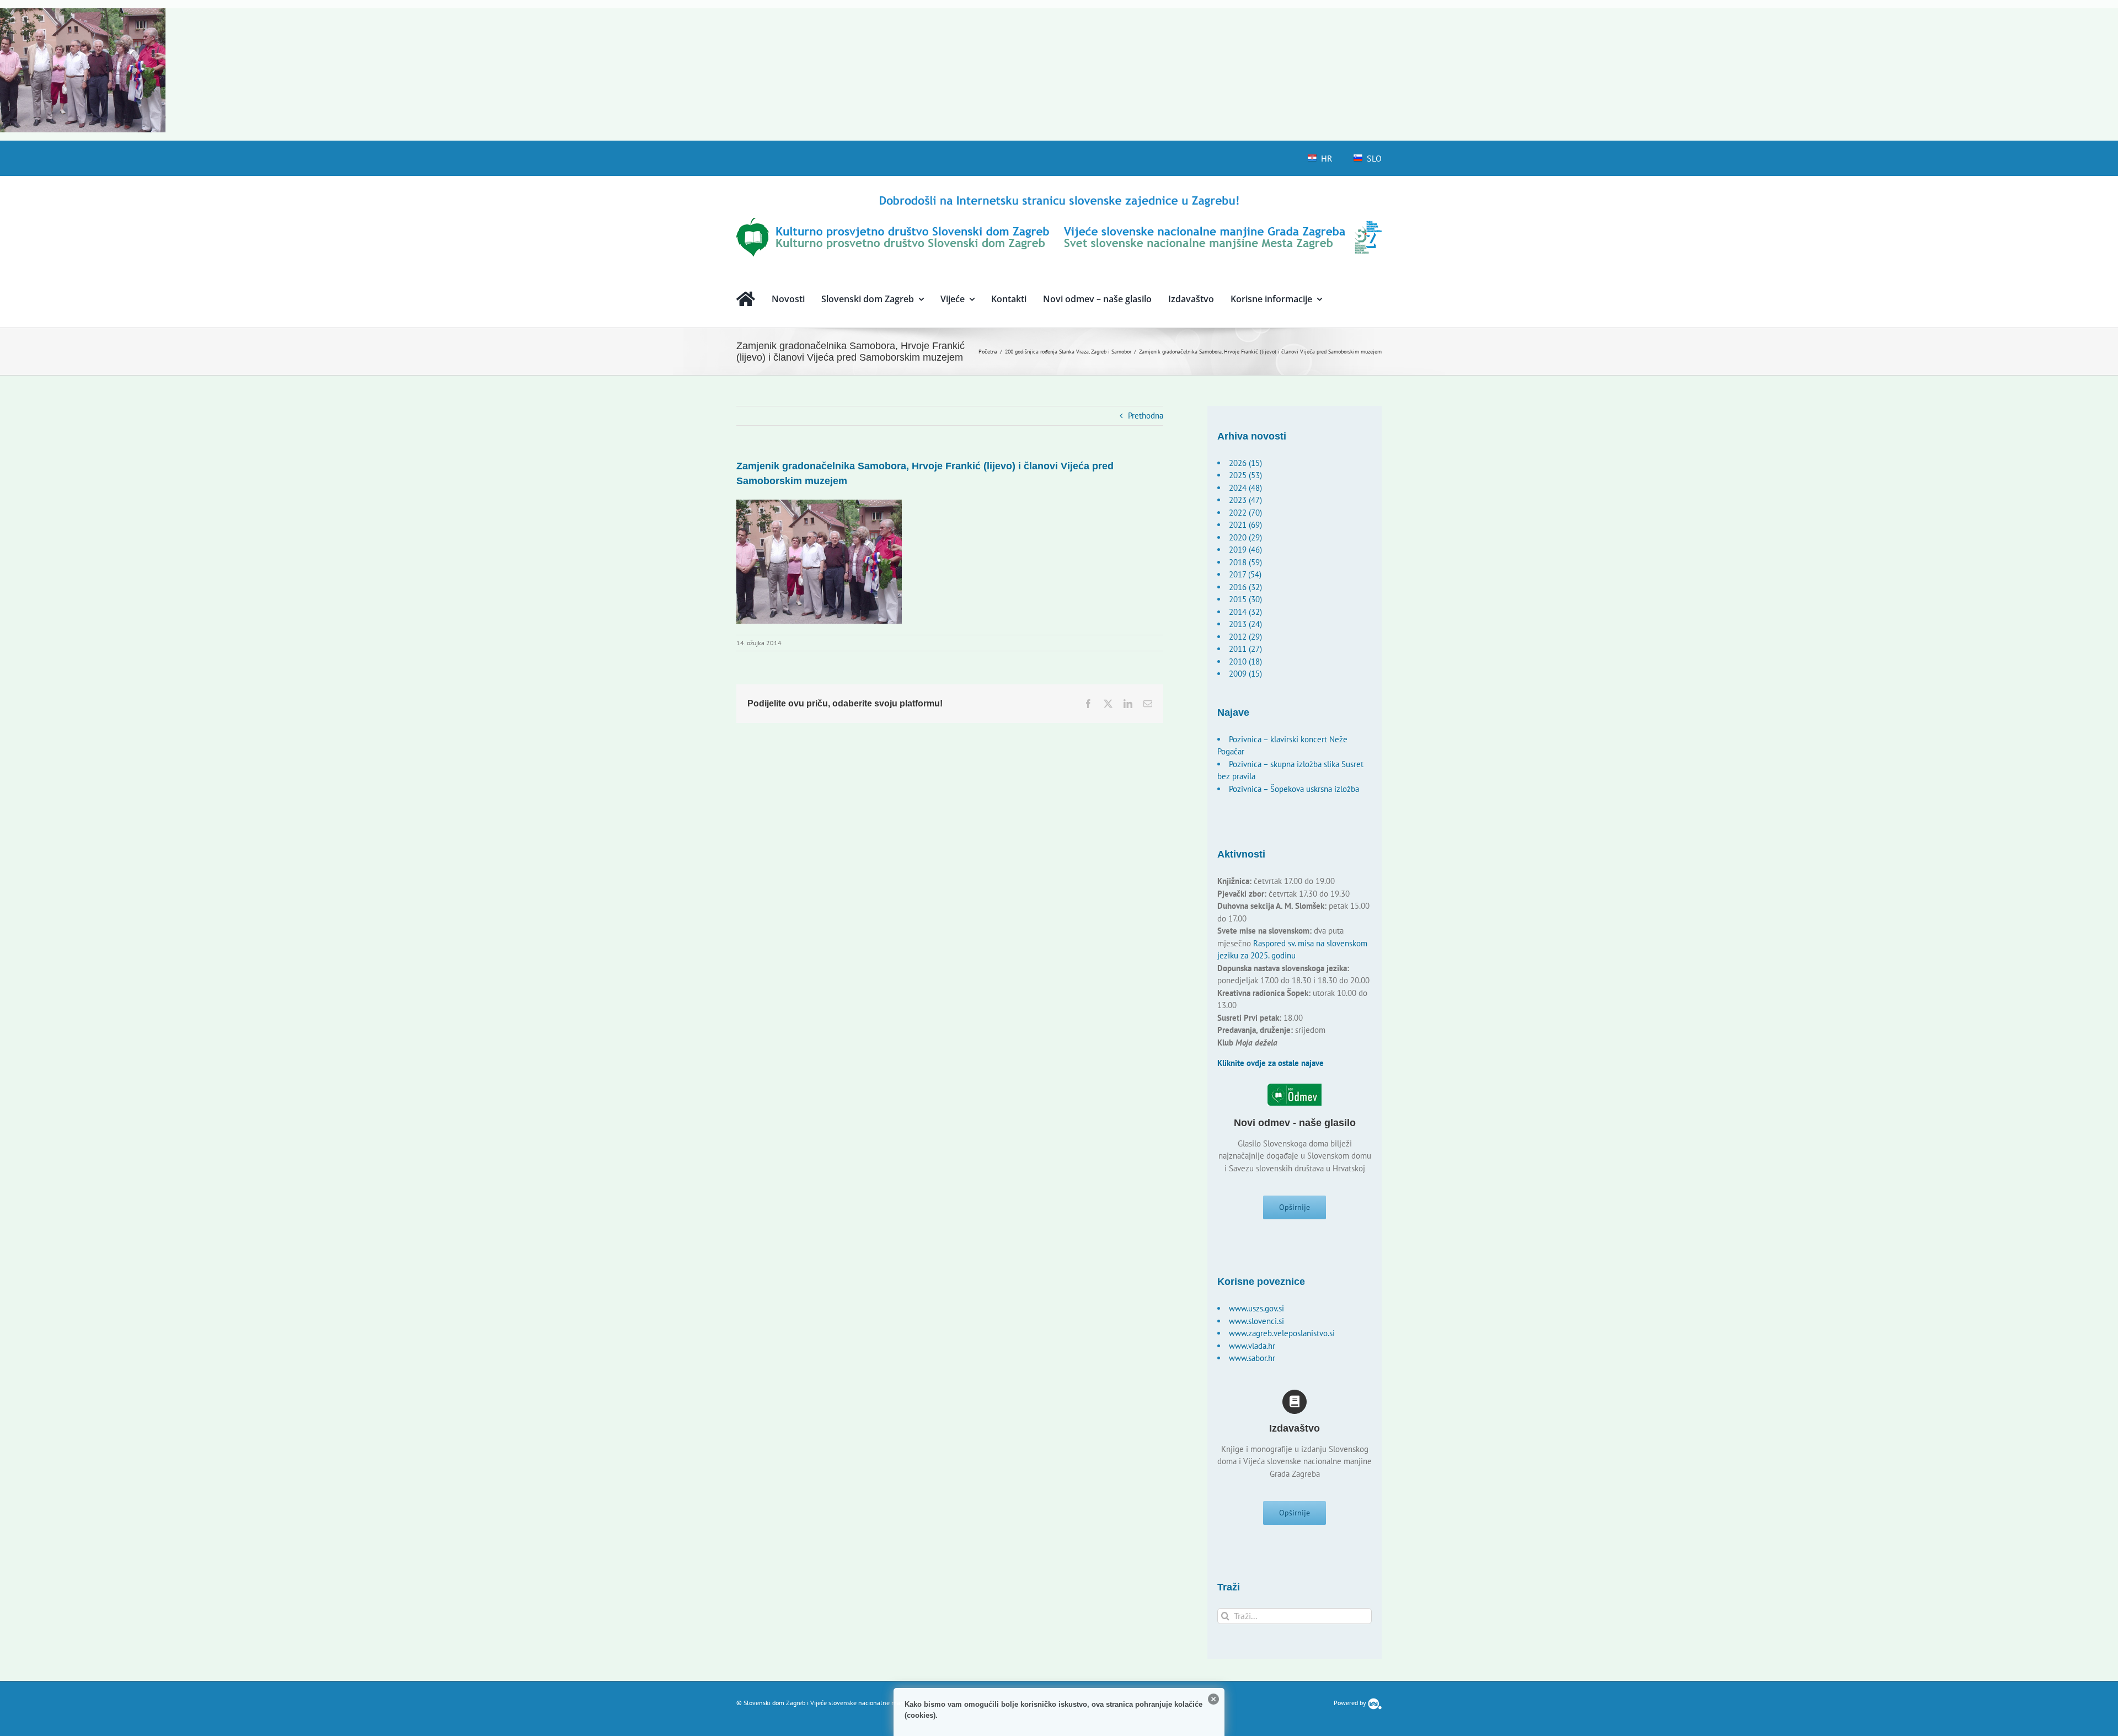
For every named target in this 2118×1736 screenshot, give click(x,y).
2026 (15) (1245, 463)
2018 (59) (1245, 562)
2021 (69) (1245, 525)
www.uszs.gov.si (1256, 1308)
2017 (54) (1245, 574)
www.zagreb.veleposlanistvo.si (1282, 1333)
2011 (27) (1245, 649)
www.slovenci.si (1256, 1321)
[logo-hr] (1059, 197)
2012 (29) (1245, 637)
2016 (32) (1245, 587)
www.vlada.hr (1252, 1346)
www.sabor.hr (1252, 1358)
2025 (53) (1245, 475)
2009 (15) (1245, 674)
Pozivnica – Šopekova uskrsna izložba (1294, 789)
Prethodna (1146, 416)
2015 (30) (1245, 599)
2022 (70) (1245, 513)
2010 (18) (1245, 661)
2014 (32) (1245, 612)
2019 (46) (1245, 550)
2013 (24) (1245, 624)
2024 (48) (1245, 488)
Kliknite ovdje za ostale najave (1271, 1063)
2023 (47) (1245, 500)
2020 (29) (1245, 537)
